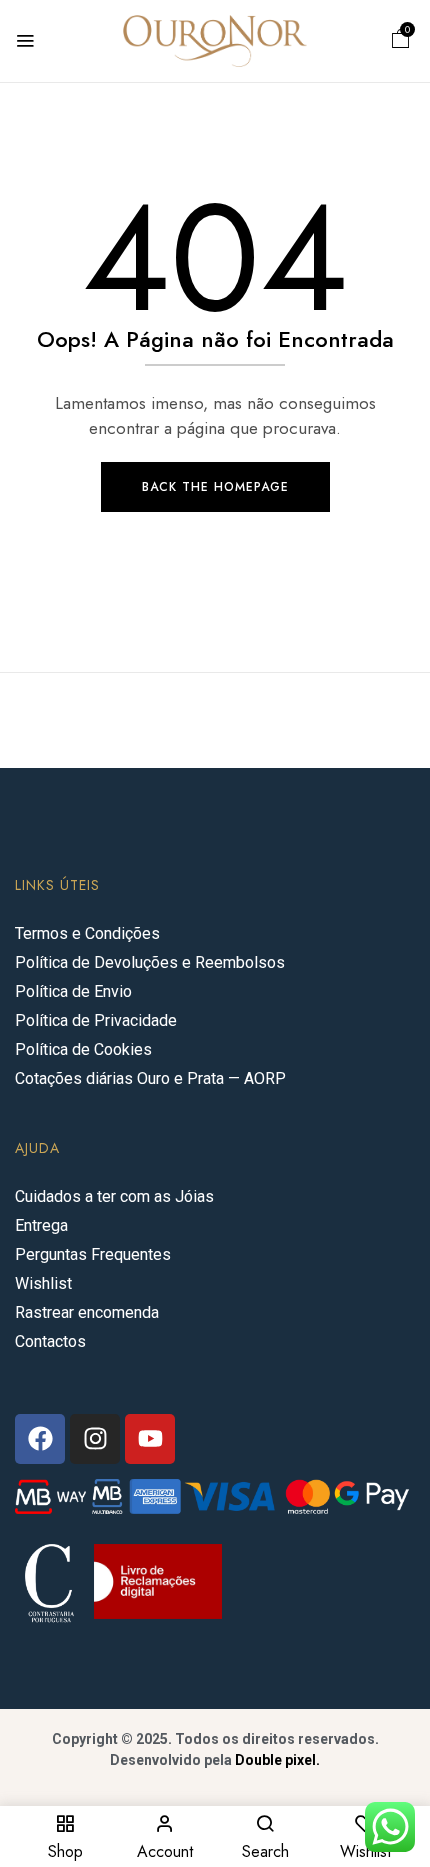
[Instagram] (95, 1439)
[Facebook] (40, 1439)
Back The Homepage (215, 487)
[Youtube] (150, 1439)
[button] (401, 41)
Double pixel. (277, 1760)
